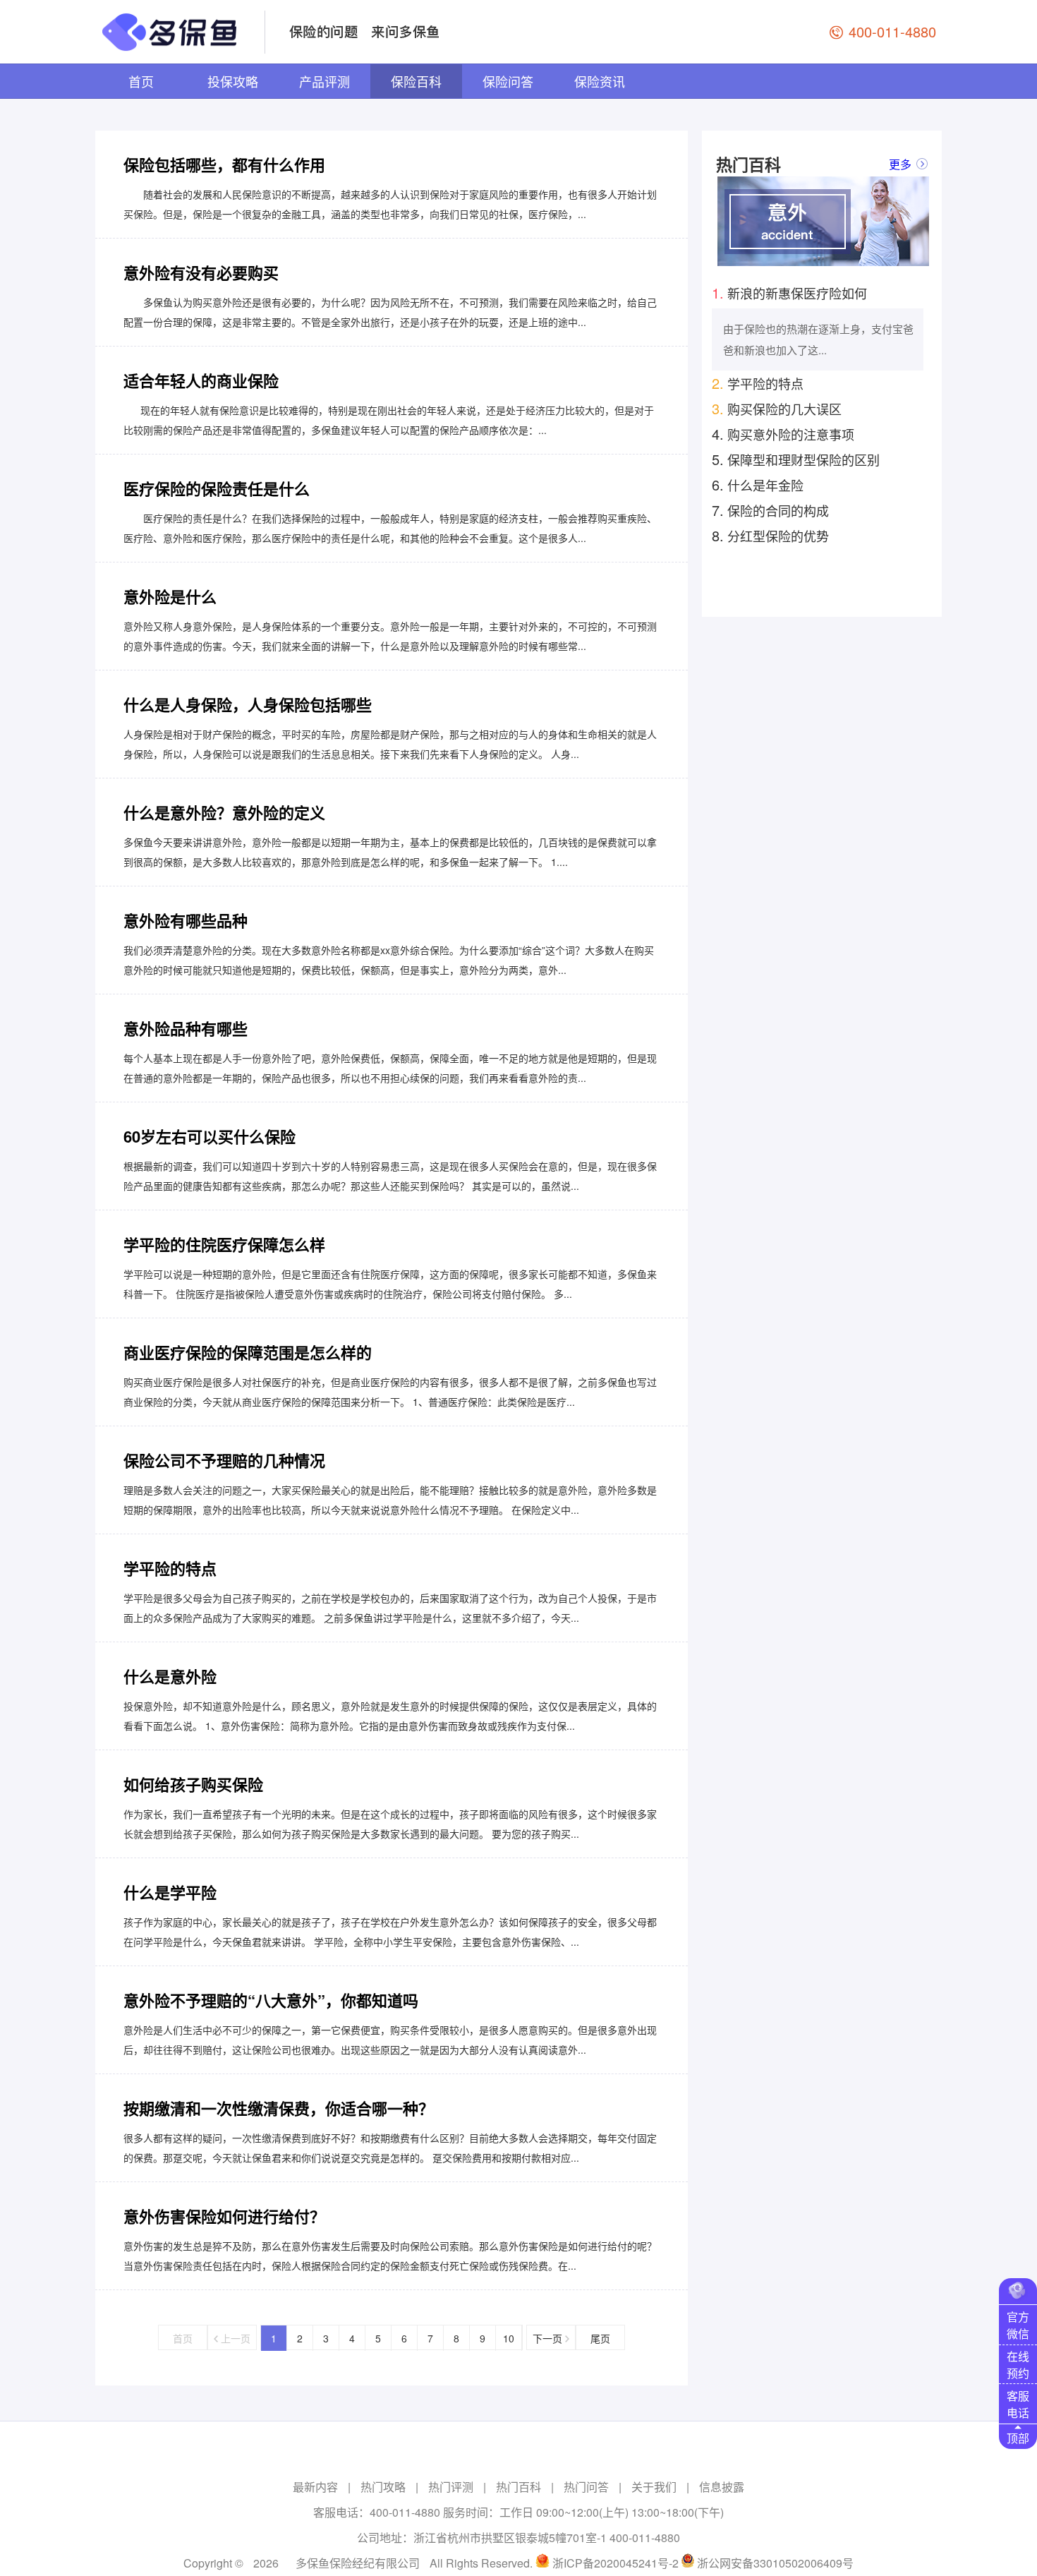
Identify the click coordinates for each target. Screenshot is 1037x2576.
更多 (900, 164)
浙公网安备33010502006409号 (775, 2563)
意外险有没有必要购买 (201, 272)
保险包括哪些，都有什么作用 (224, 164)
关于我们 (654, 2487)
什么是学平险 (170, 1892)
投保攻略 (233, 81)
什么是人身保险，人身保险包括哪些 (248, 704)
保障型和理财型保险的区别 (796, 459)
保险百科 (416, 81)
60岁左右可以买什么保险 (210, 1136)
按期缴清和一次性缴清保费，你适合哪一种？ (279, 2108)
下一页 (549, 2338)
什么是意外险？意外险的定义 (224, 812)
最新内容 (315, 2487)
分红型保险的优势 (770, 535)
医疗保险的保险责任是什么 (217, 488)
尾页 (600, 2338)
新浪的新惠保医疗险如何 (789, 293)
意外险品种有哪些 (186, 1028)
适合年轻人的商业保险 (201, 380)
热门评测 (451, 2487)
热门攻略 (383, 2487)
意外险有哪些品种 (186, 920)
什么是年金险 (758, 484)
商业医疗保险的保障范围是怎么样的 (248, 1352)
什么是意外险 (170, 1676)
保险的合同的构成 (770, 510)
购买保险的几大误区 (777, 408)
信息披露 (722, 2487)
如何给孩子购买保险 (193, 1784)
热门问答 (586, 2487)
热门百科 (518, 2487)
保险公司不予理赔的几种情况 (224, 1460)
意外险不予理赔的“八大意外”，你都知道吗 (271, 2000)
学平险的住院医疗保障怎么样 (224, 1244)
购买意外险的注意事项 (783, 434)
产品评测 (325, 81)
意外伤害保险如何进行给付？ (224, 2216)
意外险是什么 (170, 596)
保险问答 (508, 81)
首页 (141, 81)
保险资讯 (600, 81)
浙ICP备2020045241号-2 (615, 2563)
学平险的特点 (170, 1568)
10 (509, 2338)
